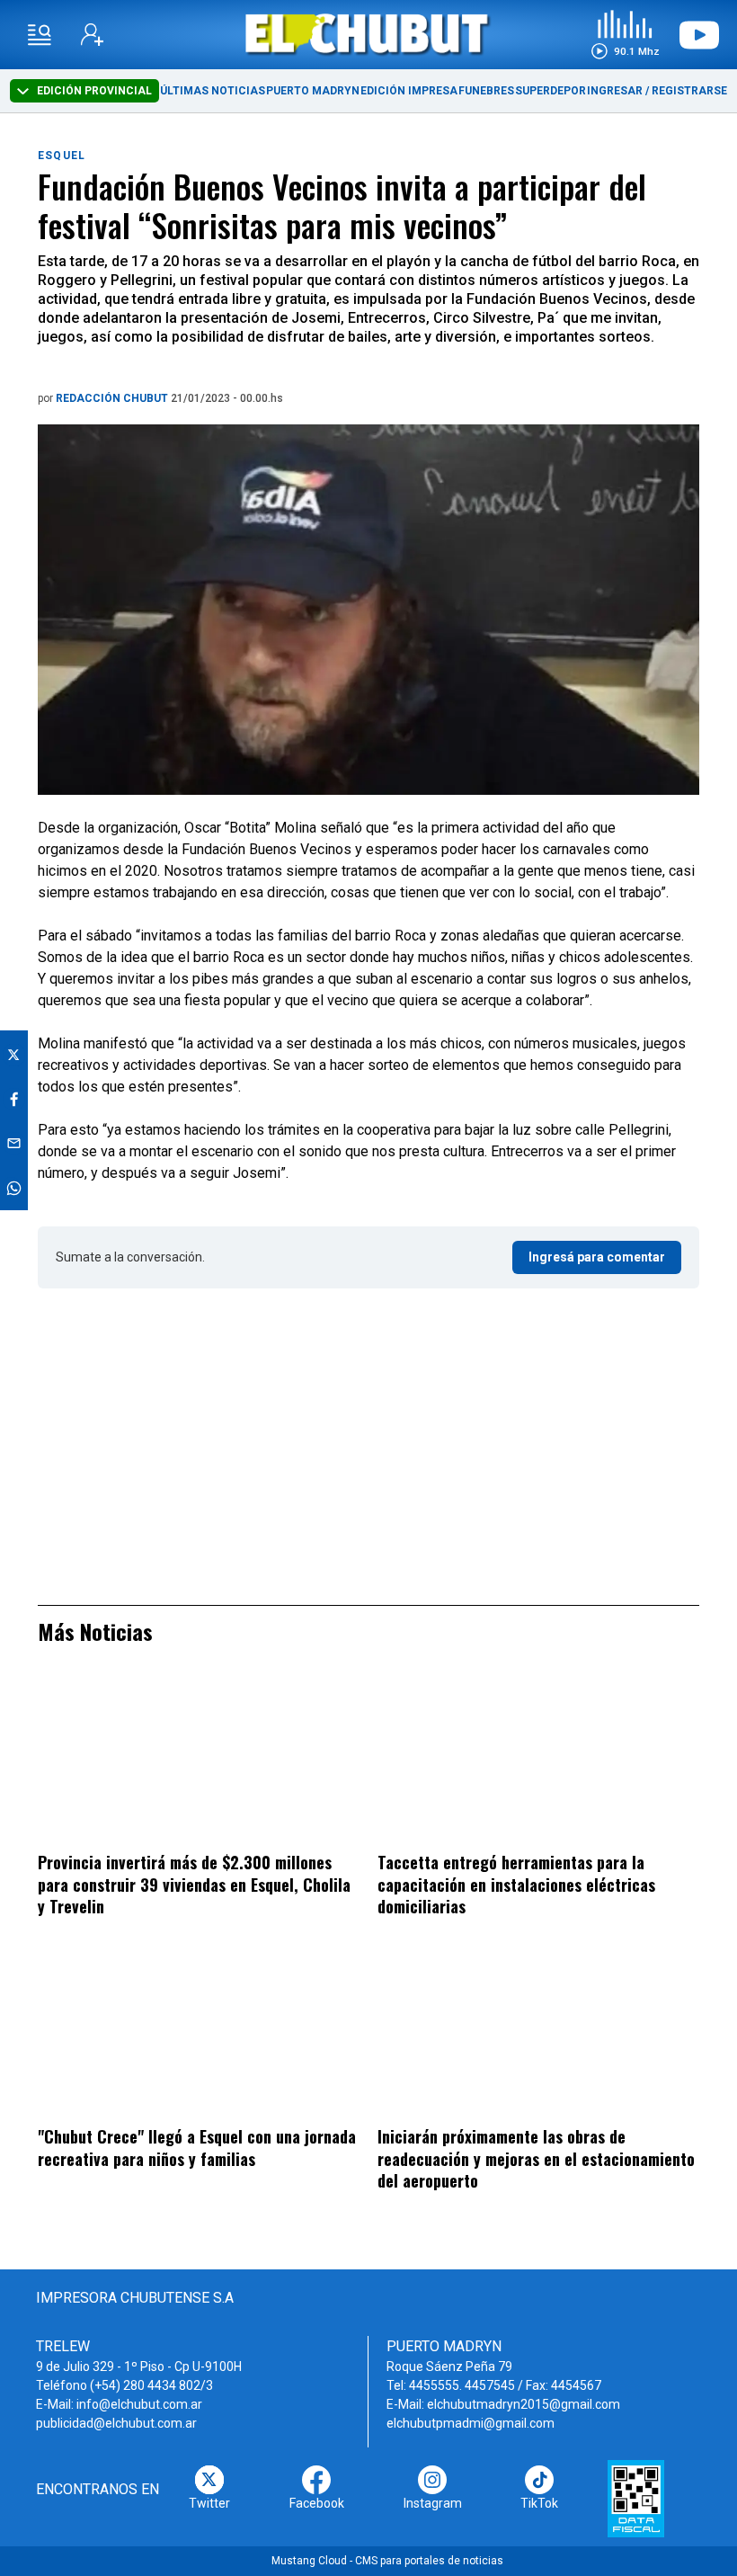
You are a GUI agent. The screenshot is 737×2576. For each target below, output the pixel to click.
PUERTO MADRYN (313, 91)
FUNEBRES (486, 91)
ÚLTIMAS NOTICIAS (213, 91)
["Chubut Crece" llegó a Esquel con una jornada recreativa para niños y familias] (199, 2034)
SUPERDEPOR (551, 91)
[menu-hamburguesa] (40, 35)
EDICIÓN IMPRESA (409, 91)
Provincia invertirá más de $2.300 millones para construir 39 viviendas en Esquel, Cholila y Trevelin (194, 1884)
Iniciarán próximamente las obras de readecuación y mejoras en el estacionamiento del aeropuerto (536, 2158)
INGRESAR (615, 91)
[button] (625, 35)
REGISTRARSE (689, 91)
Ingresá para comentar (597, 1257)
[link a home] (369, 34)
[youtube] (699, 35)
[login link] (92, 35)
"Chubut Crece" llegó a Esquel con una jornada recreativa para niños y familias (197, 2148)
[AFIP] (636, 2499)
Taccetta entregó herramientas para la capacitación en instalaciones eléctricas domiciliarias (516, 1884)
